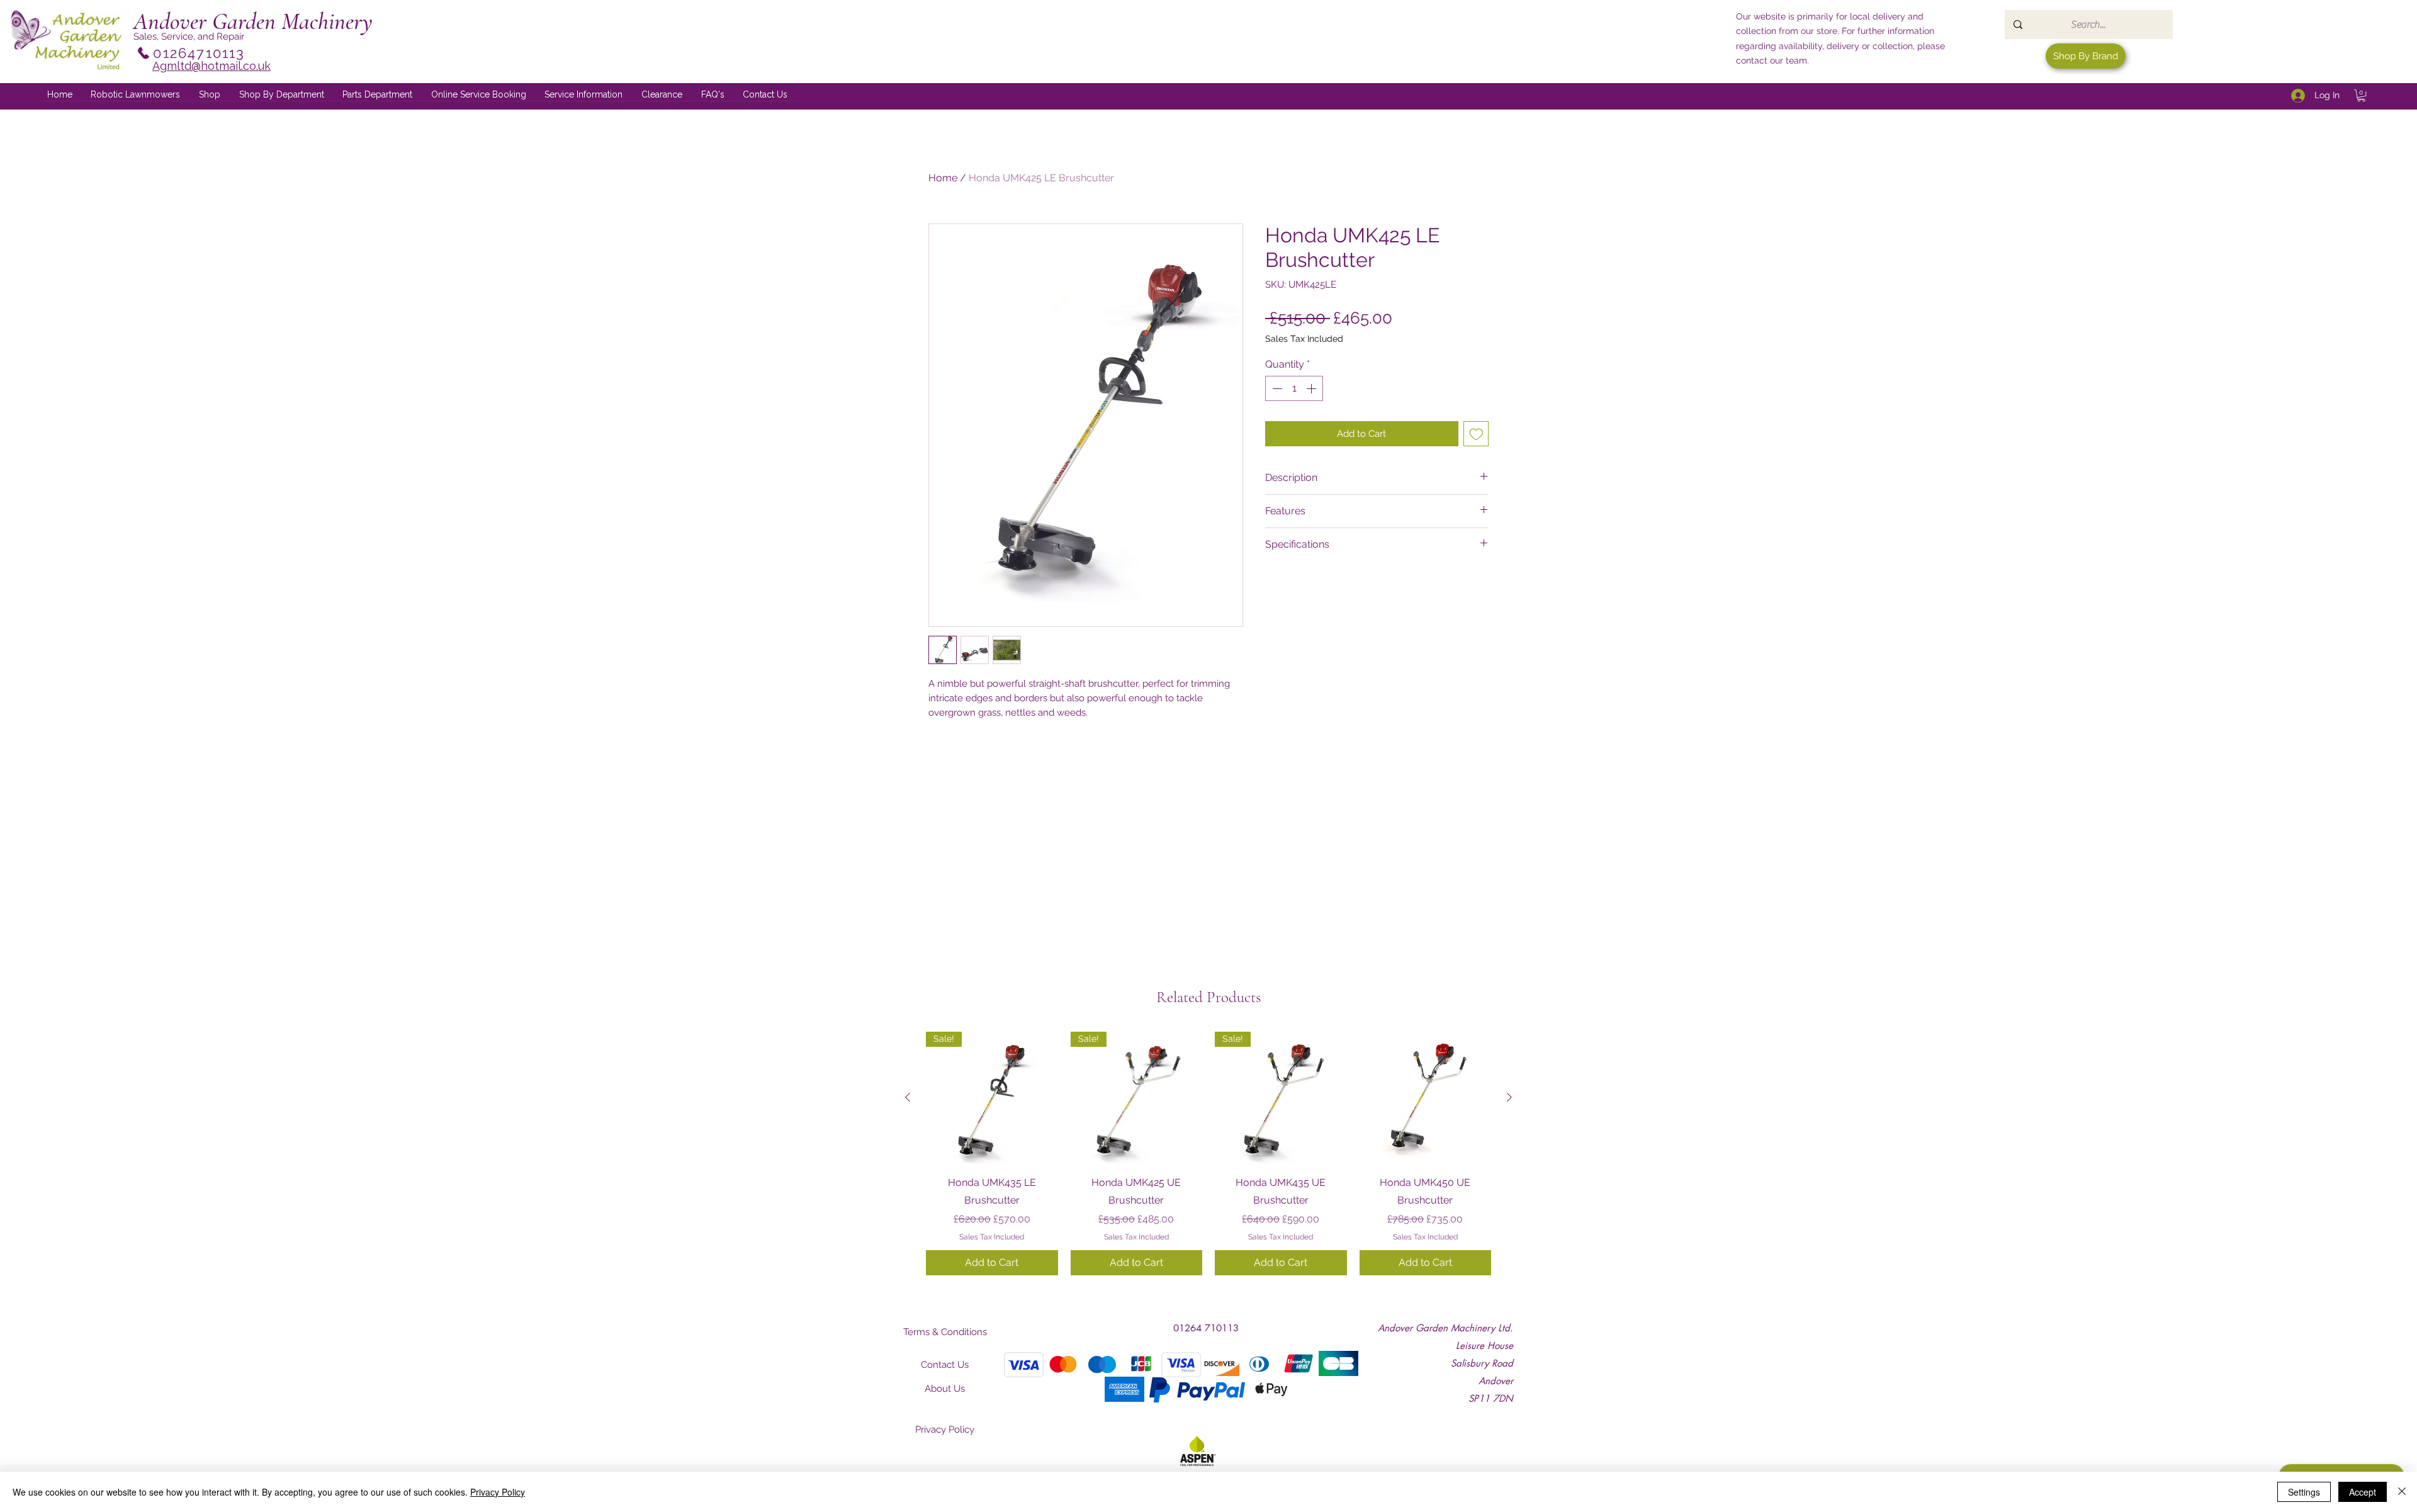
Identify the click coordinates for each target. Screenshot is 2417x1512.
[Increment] (1312, 388)
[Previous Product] (908, 1097)
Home (943, 178)
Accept (2363, 1492)
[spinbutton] (1294, 388)
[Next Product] (1509, 1097)
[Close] (2402, 1492)
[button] (282, 95)
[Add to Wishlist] (1476, 434)
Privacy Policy (498, 1492)
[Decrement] (1276, 388)
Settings (2304, 1492)
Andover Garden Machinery (253, 21)
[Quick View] (1426, 1098)
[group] (1208, 1153)
